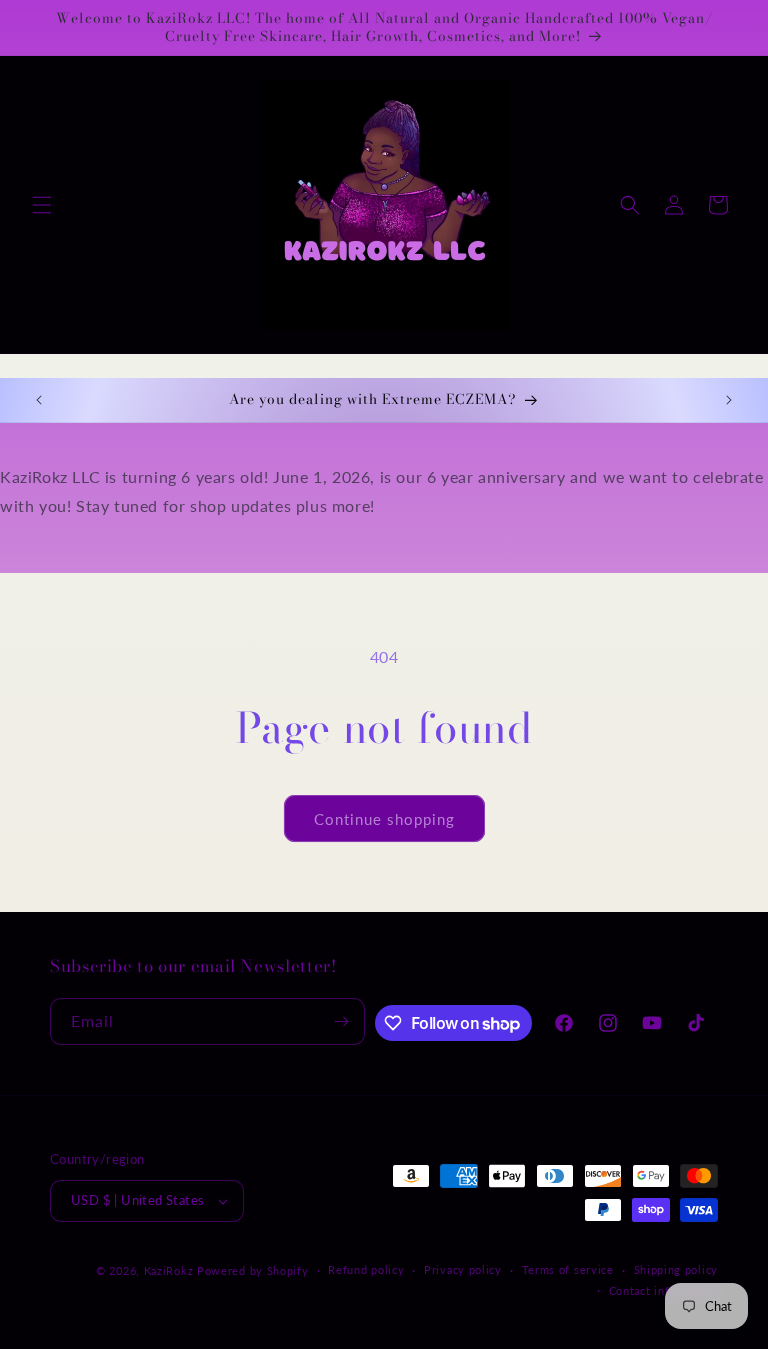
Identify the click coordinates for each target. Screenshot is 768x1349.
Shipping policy (676, 1269)
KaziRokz (169, 1270)
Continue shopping (384, 819)
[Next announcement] (729, 400)
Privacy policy (463, 1269)
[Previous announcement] (39, 400)
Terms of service (568, 1269)
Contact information (663, 1290)
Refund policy (366, 1269)
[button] (42, 205)
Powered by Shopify (253, 1270)
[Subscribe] (342, 1021)
